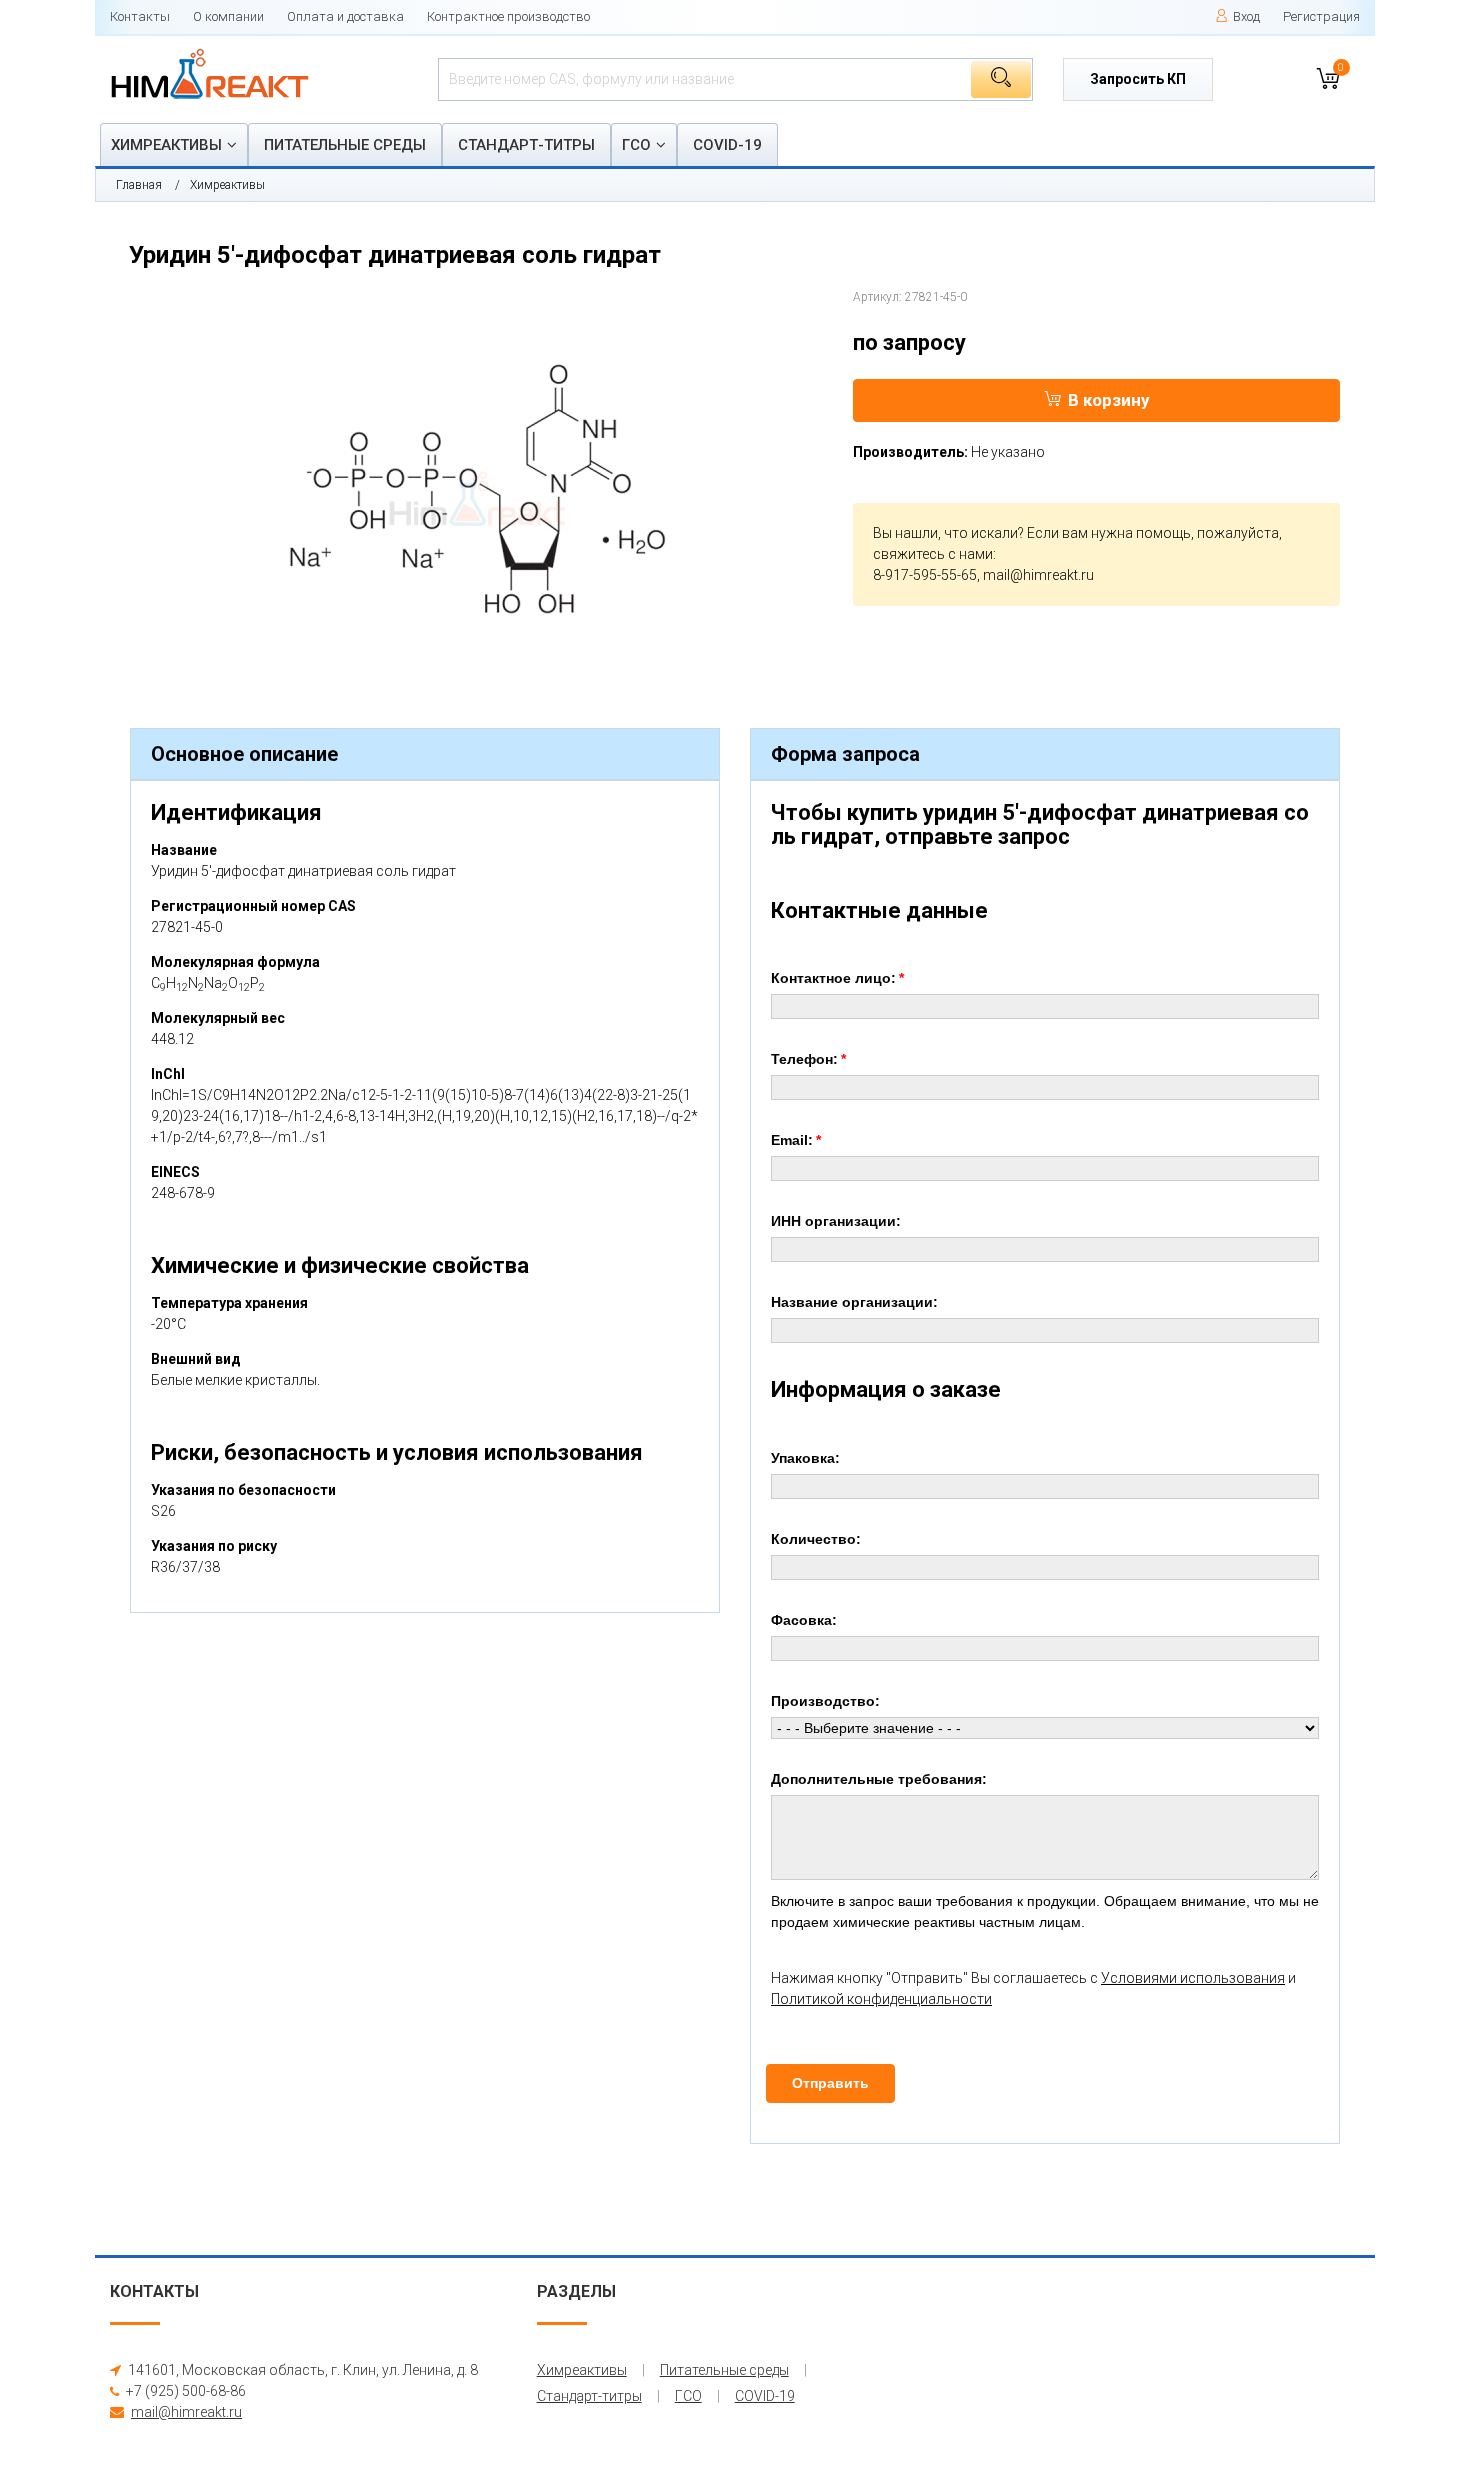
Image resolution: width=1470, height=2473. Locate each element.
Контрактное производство (508, 16)
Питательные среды (345, 145)
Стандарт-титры (526, 145)
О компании (228, 16)
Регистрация (1321, 16)
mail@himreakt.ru (1038, 575)
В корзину (1109, 400)
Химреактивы (166, 145)
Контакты (140, 16)
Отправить (830, 2083)
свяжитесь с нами (933, 554)
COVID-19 (727, 145)
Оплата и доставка (345, 16)
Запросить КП (1138, 79)
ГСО (636, 145)
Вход (1246, 16)
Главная (139, 185)
